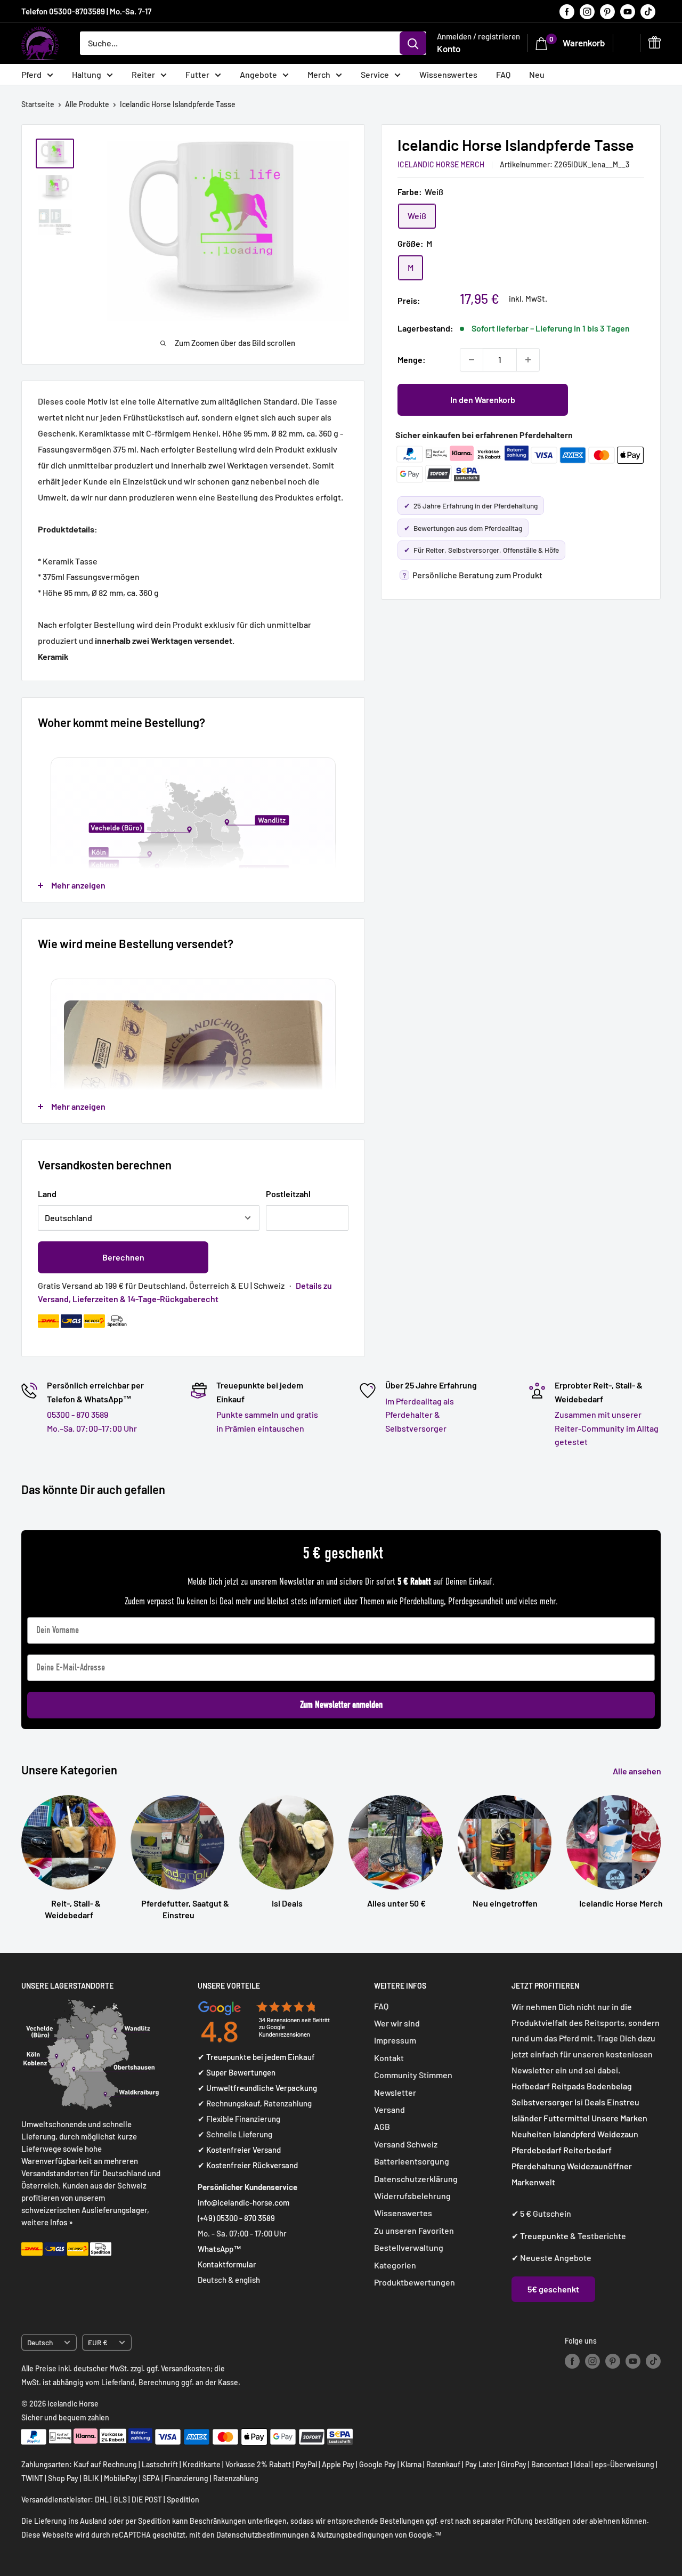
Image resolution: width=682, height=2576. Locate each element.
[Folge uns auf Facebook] (567, 11)
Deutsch (40, 2342)
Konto (449, 49)
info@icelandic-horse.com (243, 2202)
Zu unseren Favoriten (414, 2230)
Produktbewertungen (415, 2282)
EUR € (98, 2342)
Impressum (395, 2040)
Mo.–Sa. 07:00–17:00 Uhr (92, 1428)
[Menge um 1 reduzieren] (472, 360)
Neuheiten (531, 2134)
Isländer (527, 2118)
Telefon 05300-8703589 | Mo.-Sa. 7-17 (86, 11)
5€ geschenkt (553, 2289)
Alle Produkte (87, 104)
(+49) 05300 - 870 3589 (236, 2218)
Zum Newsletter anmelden (341, 1705)
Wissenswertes (448, 74)
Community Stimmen (413, 2075)
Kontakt (389, 2058)
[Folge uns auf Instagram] (587, 11)
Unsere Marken (619, 2118)
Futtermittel (567, 2118)
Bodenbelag (609, 2086)
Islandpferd (574, 2134)
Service (375, 74)
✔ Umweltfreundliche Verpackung (257, 2088)
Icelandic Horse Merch (441, 164)
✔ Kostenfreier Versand (239, 2150)
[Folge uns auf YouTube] (628, 11)
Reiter (143, 74)
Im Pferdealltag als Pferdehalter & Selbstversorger (420, 1415)
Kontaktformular (227, 2264)
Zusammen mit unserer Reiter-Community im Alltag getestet (607, 1428)
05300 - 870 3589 (78, 1414)
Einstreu (623, 2102)
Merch (319, 74)
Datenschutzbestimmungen (263, 2535)
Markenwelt (533, 2182)
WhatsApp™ (220, 2249)
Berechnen (123, 1257)
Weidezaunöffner (599, 2166)
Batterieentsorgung (412, 2161)
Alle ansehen (638, 1771)
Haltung (87, 74)
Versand (389, 2109)
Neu (537, 74)
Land (47, 1194)
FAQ (503, 74)
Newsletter (395, 2092)
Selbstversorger (542, 2102)
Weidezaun (618, 2134)
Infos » (62, 2222)
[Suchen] (413, 43)
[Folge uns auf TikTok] (648, 11)
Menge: (412, 360)
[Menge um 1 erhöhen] (528, 360)
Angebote (258, 74)
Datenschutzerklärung (416, 2179)
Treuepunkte (544, 2236)
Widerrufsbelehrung (412, 2196)
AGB (382, 2126)
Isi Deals (590, 2102)
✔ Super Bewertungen (237, 2072)
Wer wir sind (397, 2023)
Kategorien (395, 2265)
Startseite (38, 104)
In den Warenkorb (483, 399)
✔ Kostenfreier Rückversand (248, 2165)
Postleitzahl (288, 1194)
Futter (197, 74)
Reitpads (568, 2086)
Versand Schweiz (406, 2144)
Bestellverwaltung (409, 2247)
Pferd (31, 74)
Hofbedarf (531, 2086)
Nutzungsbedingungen (355, 2535)
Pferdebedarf (537, 2150)
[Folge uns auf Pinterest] (607, 11)
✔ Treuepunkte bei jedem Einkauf (256, 2057)
